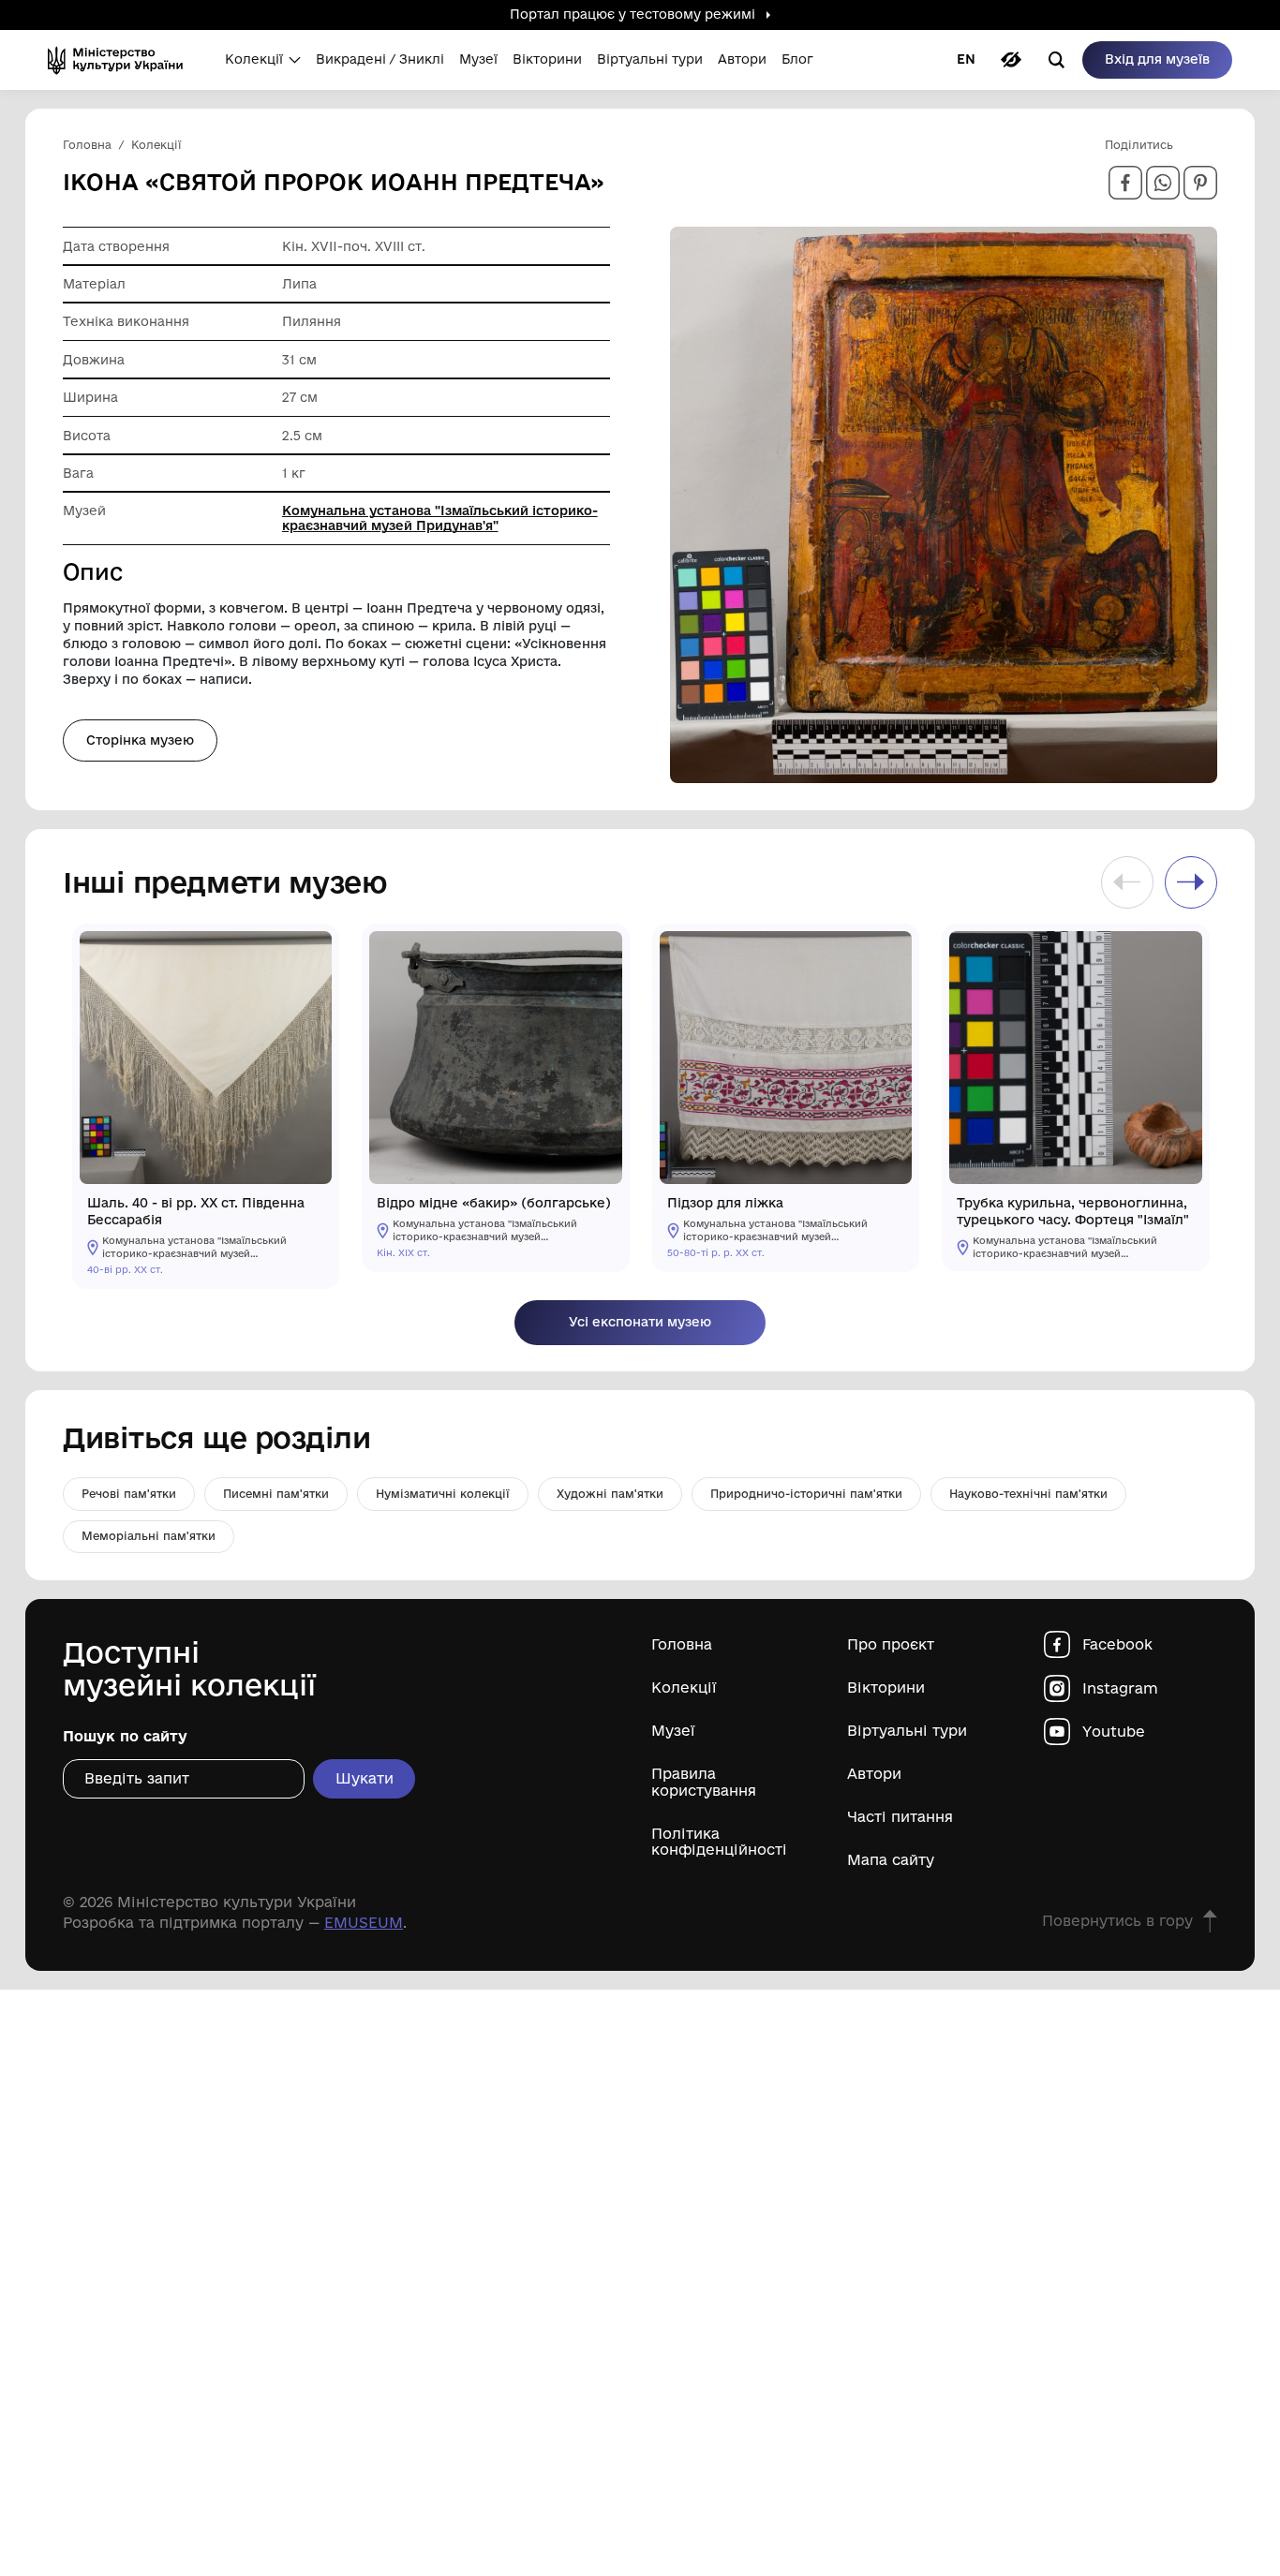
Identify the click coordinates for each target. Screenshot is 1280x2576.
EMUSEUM (364, 1923)
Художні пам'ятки (610, 1494)
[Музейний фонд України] (121, 60)
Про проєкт (891, 1644)
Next (1191, 882)
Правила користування (704, 1782)
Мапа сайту (891, 1860)
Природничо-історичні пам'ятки (806, 1494)
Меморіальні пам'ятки (149, 1536)
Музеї (673, 1731)
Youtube (1114, 1732)
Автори (874, 1774)
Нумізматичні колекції (443, 1494)
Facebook (1117, 1644)
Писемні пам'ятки (276, 1494)
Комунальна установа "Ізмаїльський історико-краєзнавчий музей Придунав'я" (440, 518)
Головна (682, 1644)
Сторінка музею (140, 740)
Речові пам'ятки (129, 1494)
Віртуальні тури (907, 1731)
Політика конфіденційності (719, 1842)
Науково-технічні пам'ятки (1028, 1494)
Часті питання (900, 1817)
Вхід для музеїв (1157, 59)
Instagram (1120, 1688)
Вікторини (886, 1688)
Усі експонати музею (640, 1322)
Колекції (684, 1688)
